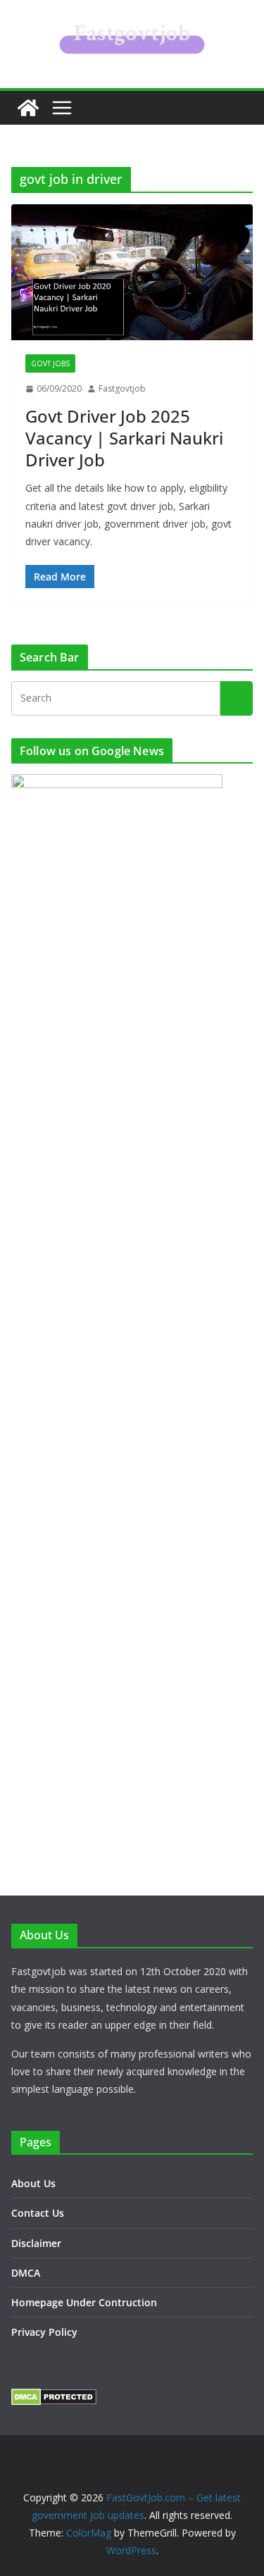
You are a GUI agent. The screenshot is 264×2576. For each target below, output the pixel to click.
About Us (33, 2183)
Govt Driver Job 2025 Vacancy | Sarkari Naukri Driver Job (124, 438)
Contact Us (38, 2213)
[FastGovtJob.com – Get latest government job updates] (28, 108)
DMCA (26, 2273)
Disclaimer (36, 2243)
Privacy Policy (44, 2332)
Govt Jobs (50, 363)
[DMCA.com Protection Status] (54, 2397)
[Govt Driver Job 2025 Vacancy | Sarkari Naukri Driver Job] (132, 272)
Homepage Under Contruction (84, 2302)
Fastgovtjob (122, 388)
